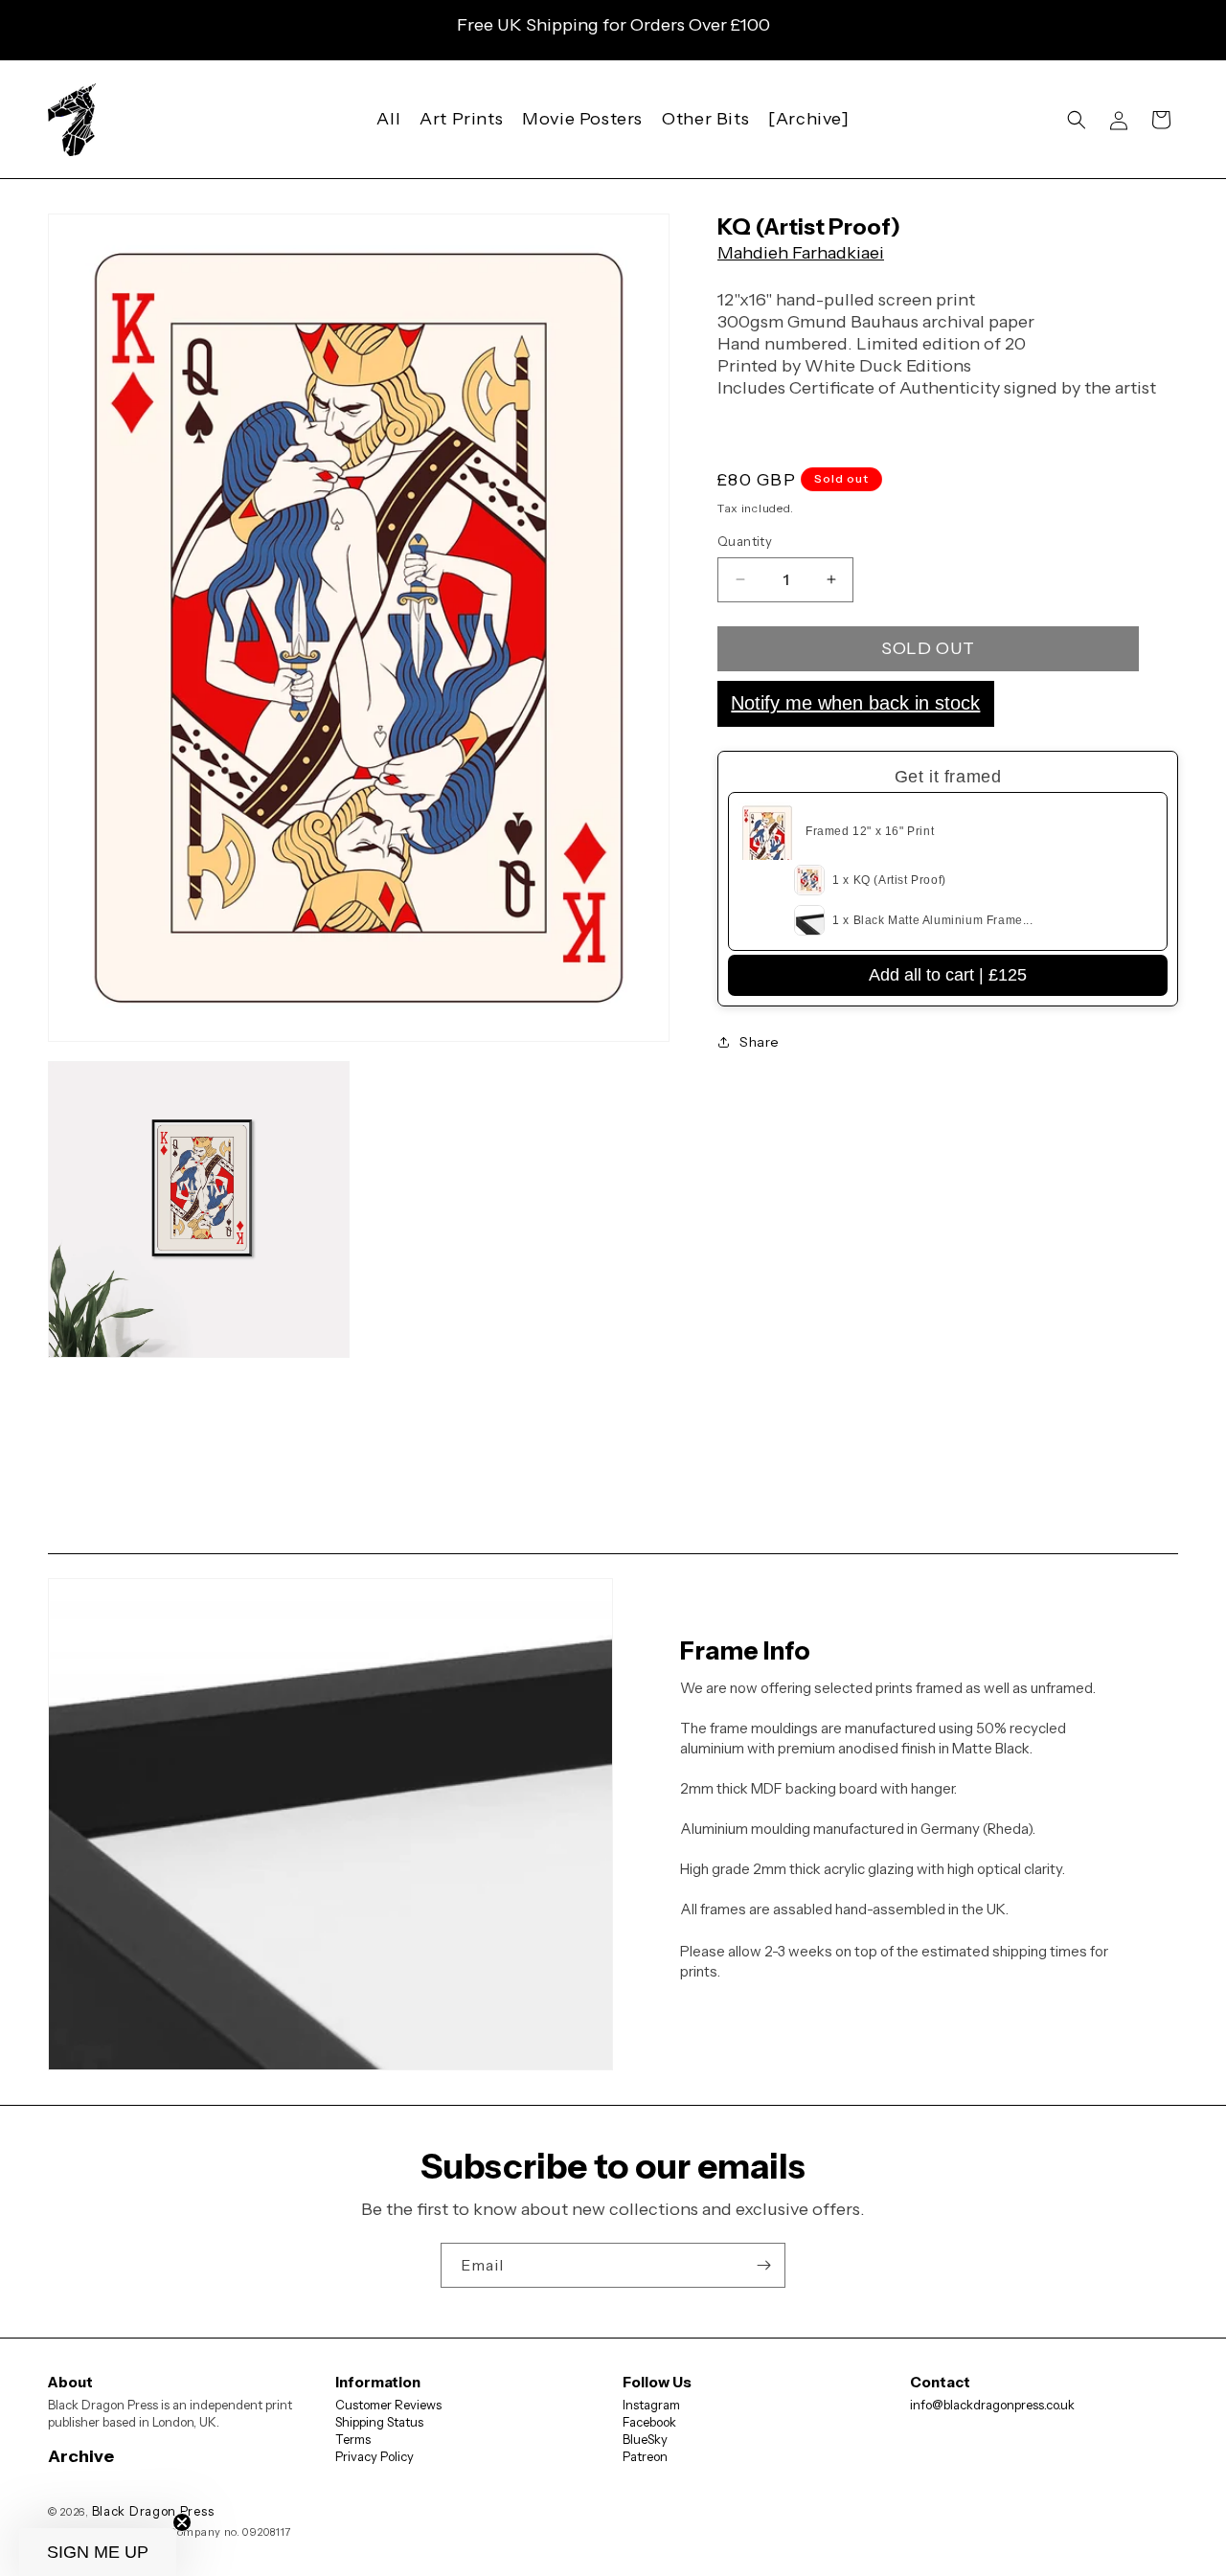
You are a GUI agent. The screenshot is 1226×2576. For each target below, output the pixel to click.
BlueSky (645, 2439)
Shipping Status (379, 2422)
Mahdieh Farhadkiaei (801, 253)
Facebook (649, 2422)
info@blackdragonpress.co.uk (992, 2405)
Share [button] (760, 1042)
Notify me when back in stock (855, 703)
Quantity (745, 541)
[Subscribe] (763, 2265)
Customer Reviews (388, 2405)
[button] (1077, 120)
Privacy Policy (375, 2456)
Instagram (651, 2405)
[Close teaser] (182, 2522)
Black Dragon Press (153, 2511)
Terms (353, 2439)
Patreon (645, 2456)
